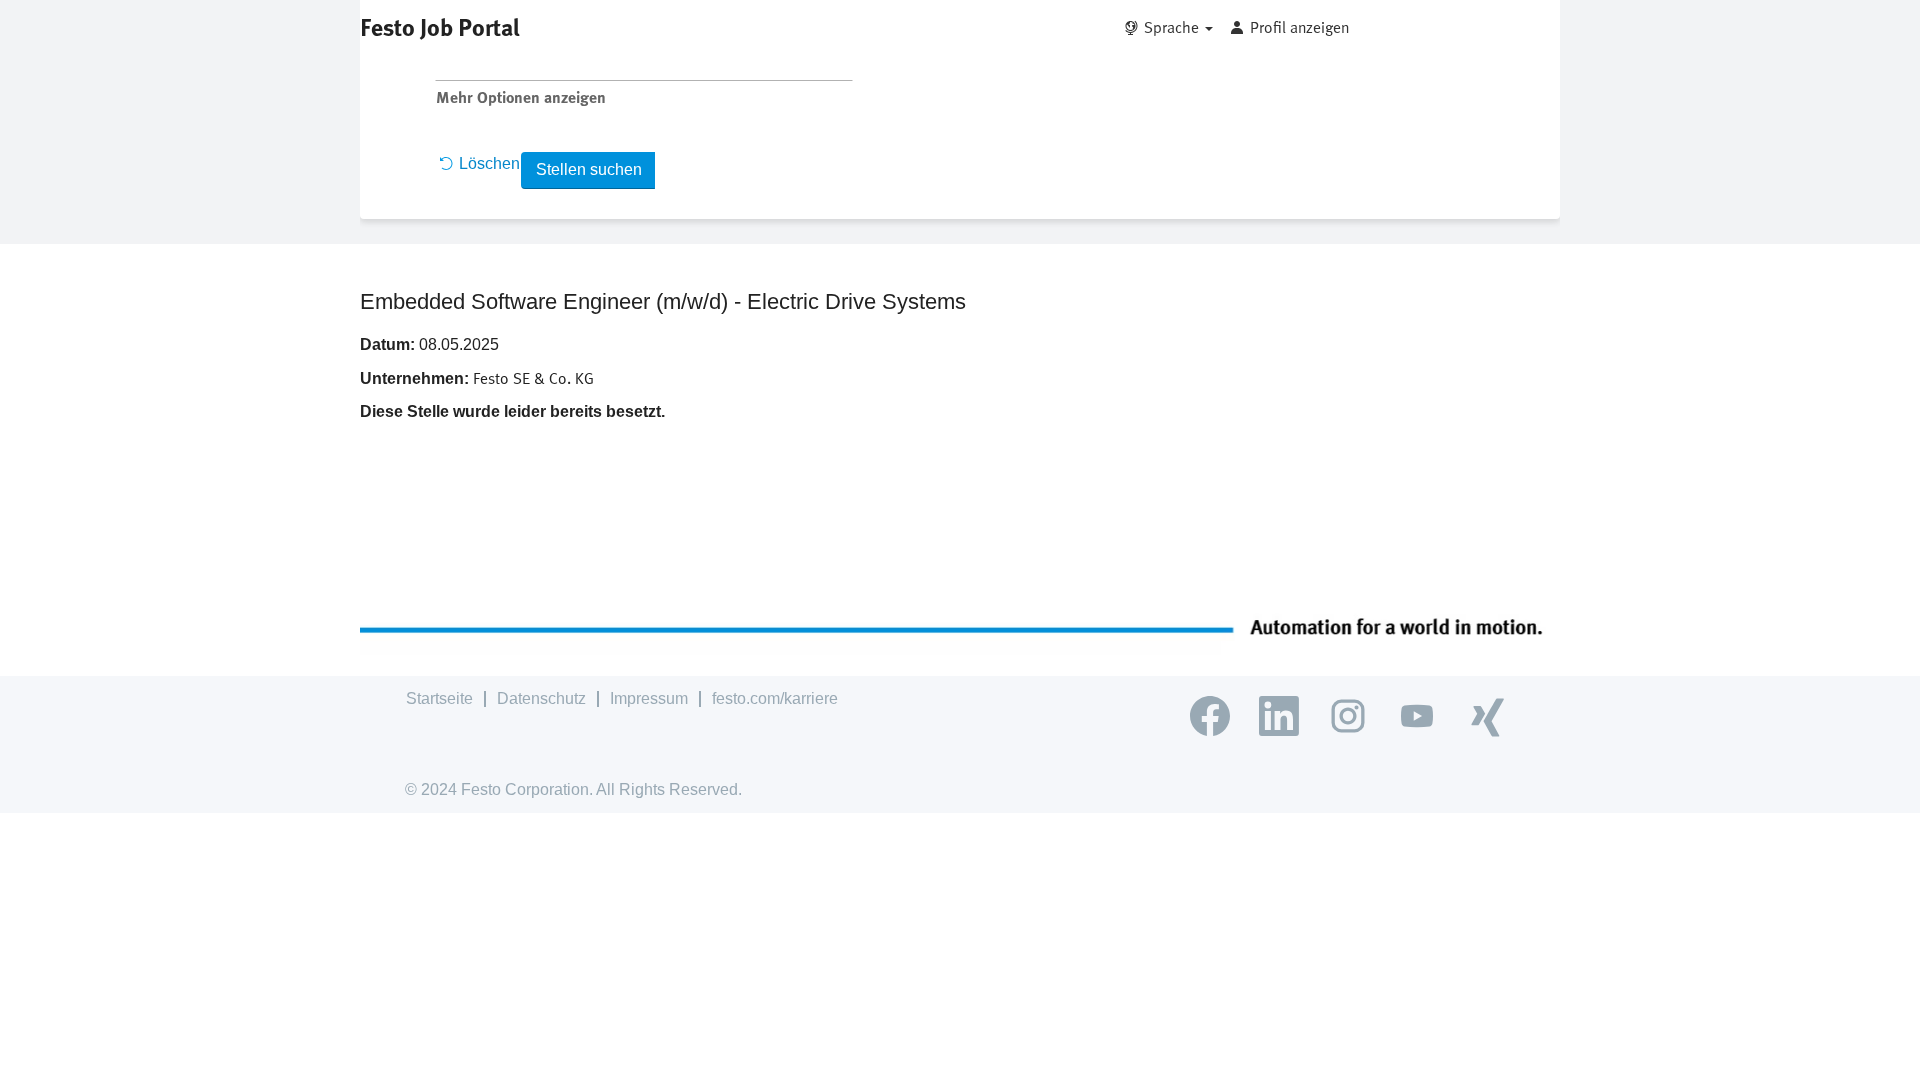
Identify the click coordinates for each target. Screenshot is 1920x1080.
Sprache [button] (1173, 27)
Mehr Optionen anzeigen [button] (521, 97)
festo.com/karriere (775, 698)
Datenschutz (541, 698)
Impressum (649, 698)
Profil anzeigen (1299, 27)
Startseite (439, 698)
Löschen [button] (489, 163)
